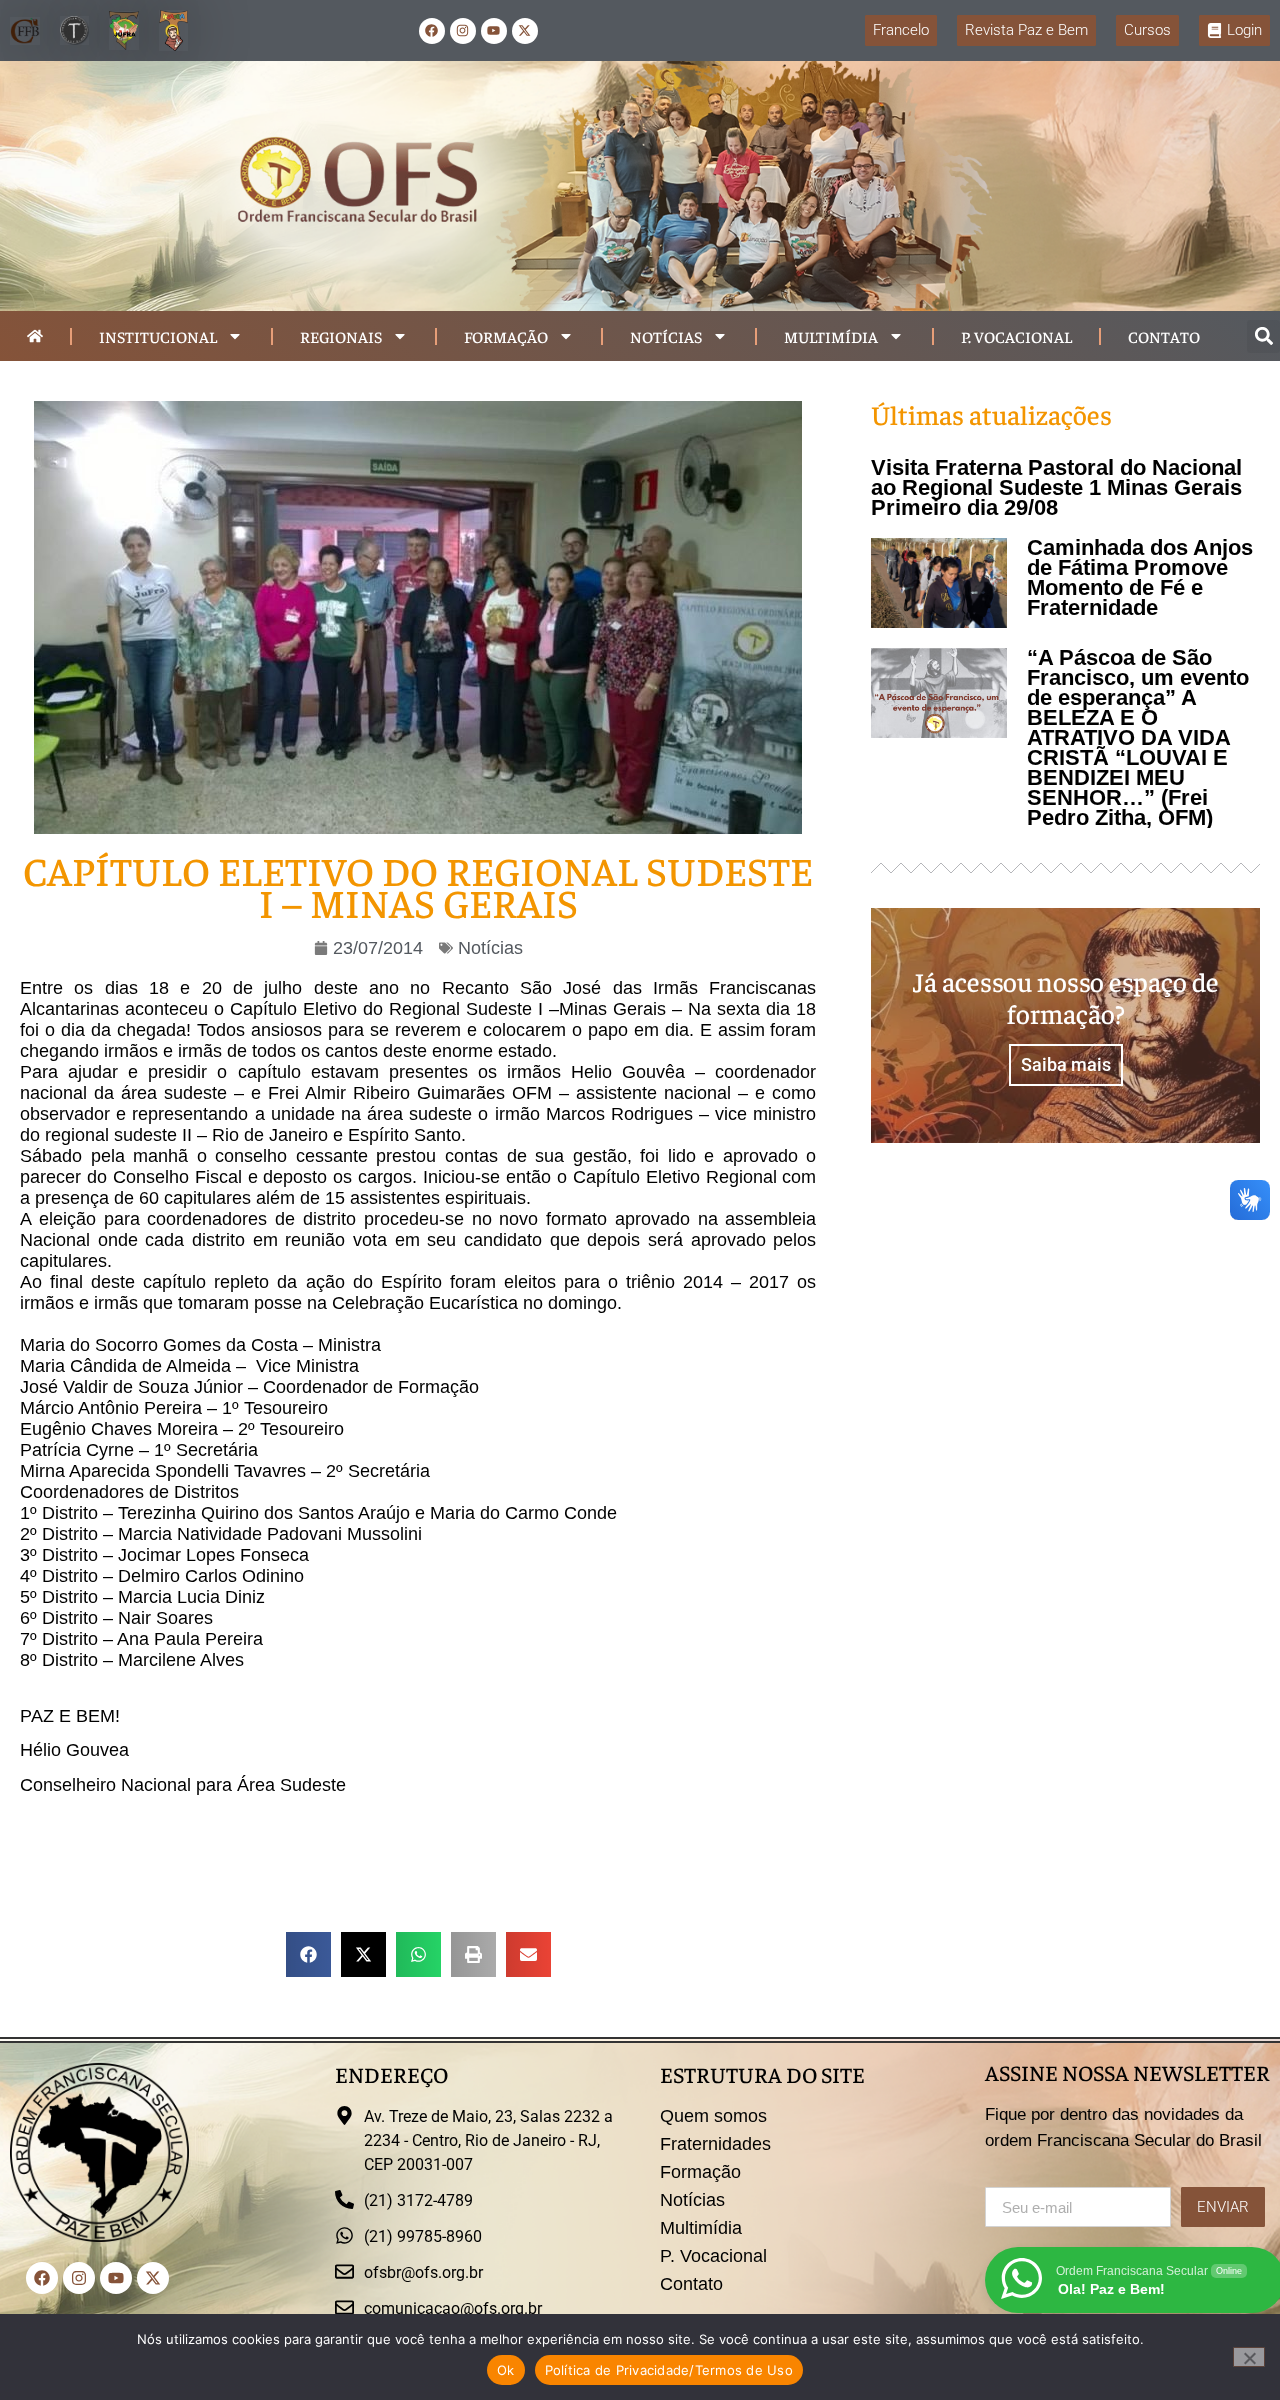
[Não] (1249, 2357)
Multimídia (831, 336)
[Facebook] (432, 31)
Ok (506, 2370)
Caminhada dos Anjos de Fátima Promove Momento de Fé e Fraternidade (1140, 577)
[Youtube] (494, 31)
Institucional (158, 336)
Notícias (666, 336)
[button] (1263, 336)
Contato (1164, 336)
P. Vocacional (1016, 336)
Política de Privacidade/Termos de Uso (669, 2370)
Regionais (341, 336)
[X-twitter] (525, 31)
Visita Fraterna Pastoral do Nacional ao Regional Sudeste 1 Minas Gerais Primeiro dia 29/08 (1056, 487)
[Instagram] (463, 31)
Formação (506, 336)
